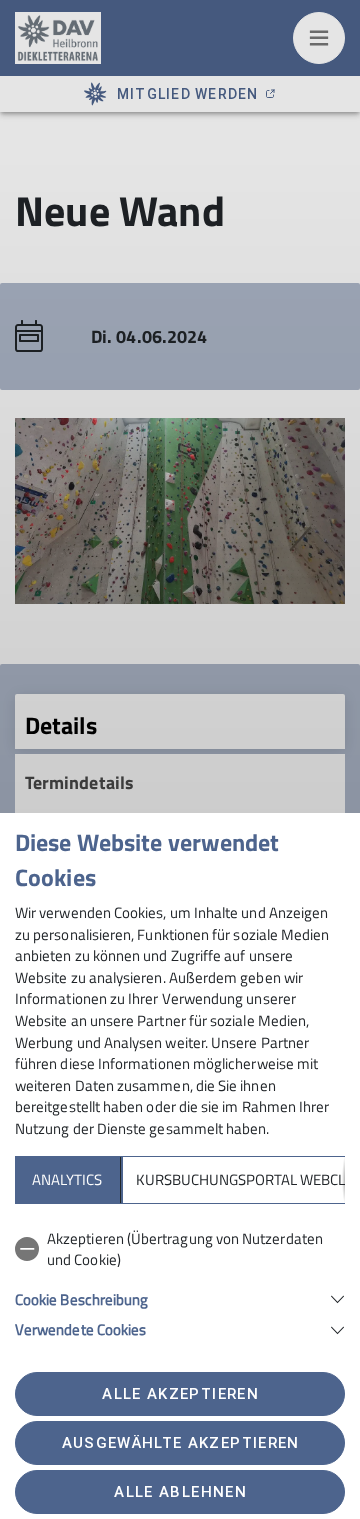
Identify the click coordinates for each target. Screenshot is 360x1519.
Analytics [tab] (67, 1179)
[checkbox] (180, 1249)
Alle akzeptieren (180, 1394)
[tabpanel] (180, 1280)
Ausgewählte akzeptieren (181, 1443)
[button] (180, 1297)
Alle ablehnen (180, 1492)
